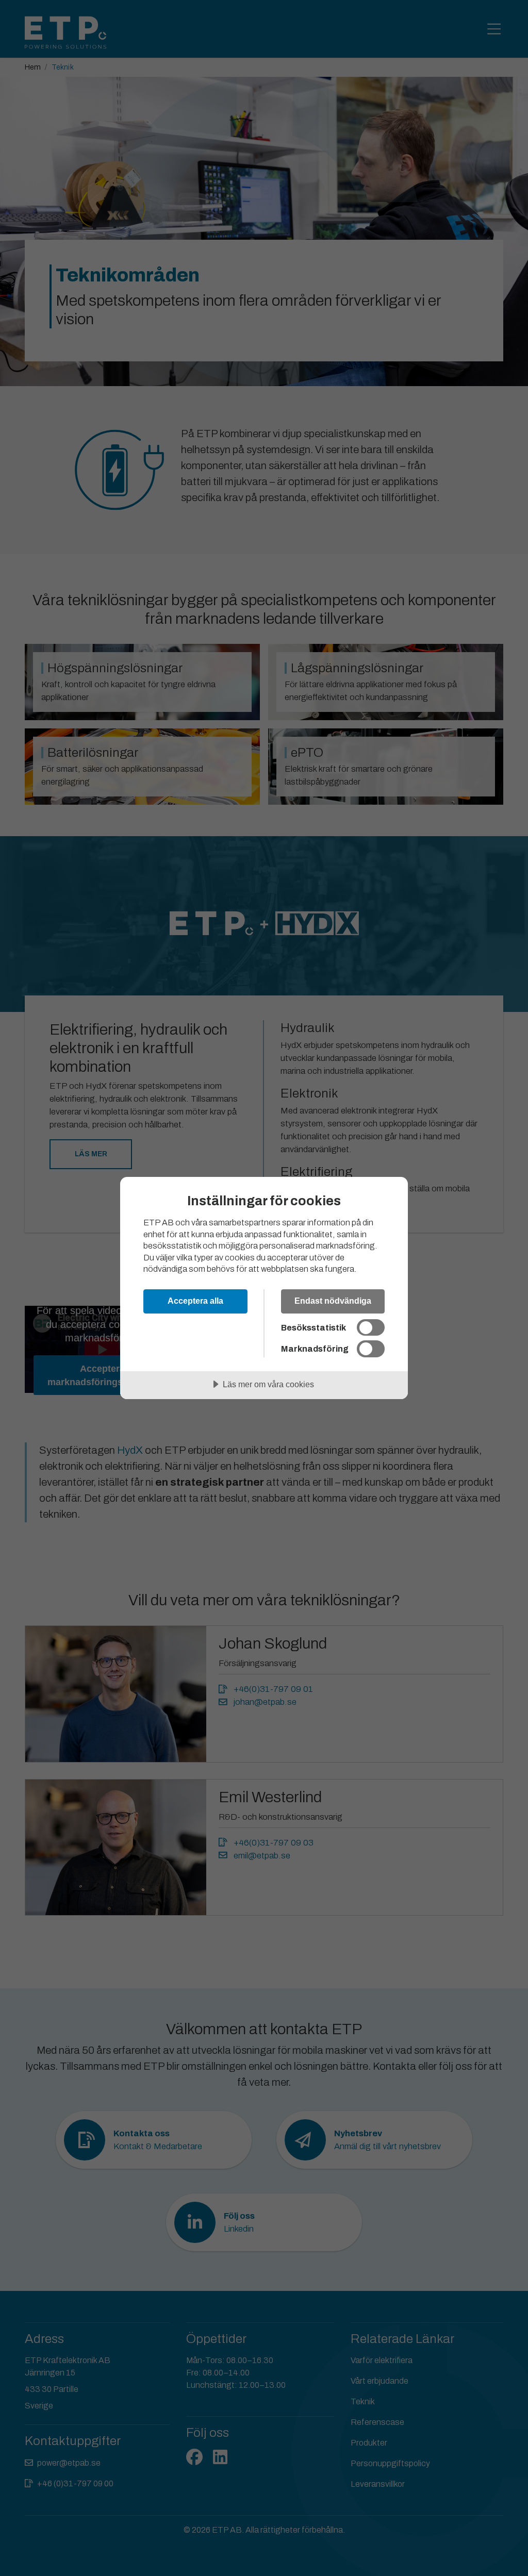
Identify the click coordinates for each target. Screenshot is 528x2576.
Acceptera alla (195, 1301)
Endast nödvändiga (333, 1301)
